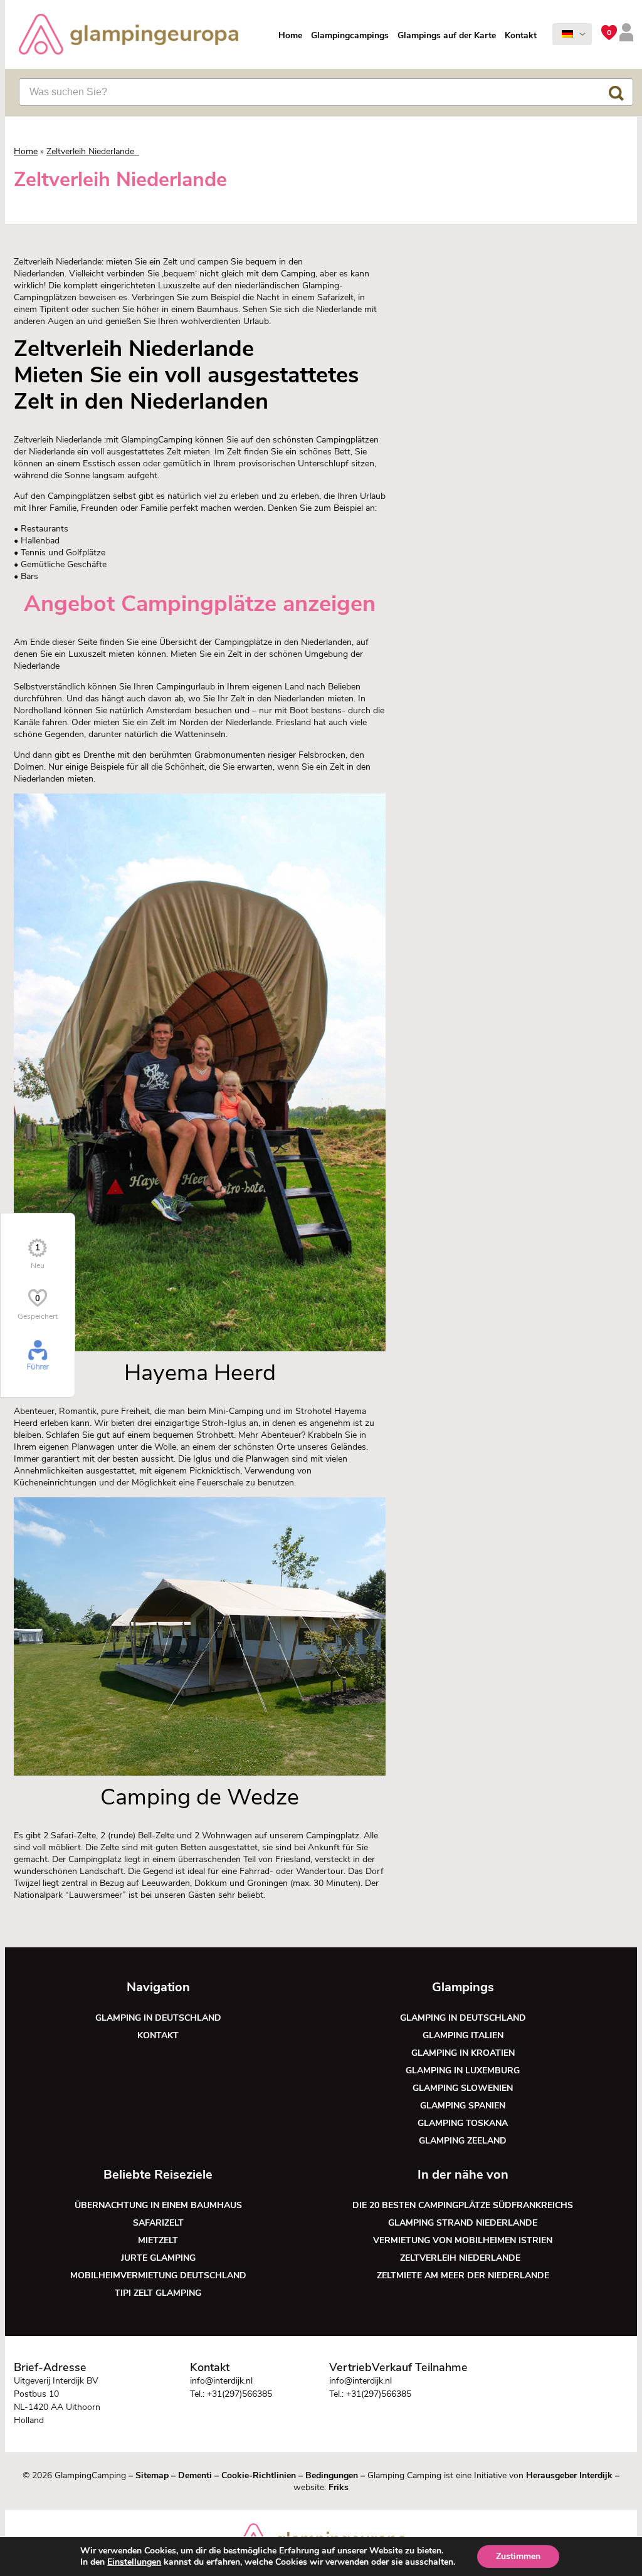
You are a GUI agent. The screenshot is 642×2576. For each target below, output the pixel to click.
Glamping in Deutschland (158, 2018)
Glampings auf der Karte (447, 35)
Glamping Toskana (463, 2123)
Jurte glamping (158, 2258)
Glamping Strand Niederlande (463, 2223)
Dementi (195, 2475)
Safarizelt (158, 2223)
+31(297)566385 (239, 2394)
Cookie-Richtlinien (259, 2475)
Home (290, 35)
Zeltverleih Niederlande (463, 2258)
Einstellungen (134, 2562)
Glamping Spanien (463, 2106)
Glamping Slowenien (463, 2088)
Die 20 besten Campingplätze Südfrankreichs (463, 2205)
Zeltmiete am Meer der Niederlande (463, 2275)
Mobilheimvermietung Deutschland (158, 2275)
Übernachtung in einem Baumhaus (158, 2205)
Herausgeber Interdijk (569, 2475)
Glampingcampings (350, 35)
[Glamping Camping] (129, 36)
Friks (339, 2487)
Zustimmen (518, 2556)
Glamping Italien (463, 2035)
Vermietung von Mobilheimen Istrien (463, 2240)
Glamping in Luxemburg (463, 2071)
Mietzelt (158, 2240)
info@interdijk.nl (221, 2381)
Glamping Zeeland (463, 2141)
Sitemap (152, 2475)
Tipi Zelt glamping (158, 2293)
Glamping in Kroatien (463, 2053)
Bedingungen (332, 2475)
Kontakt (521, 35)
